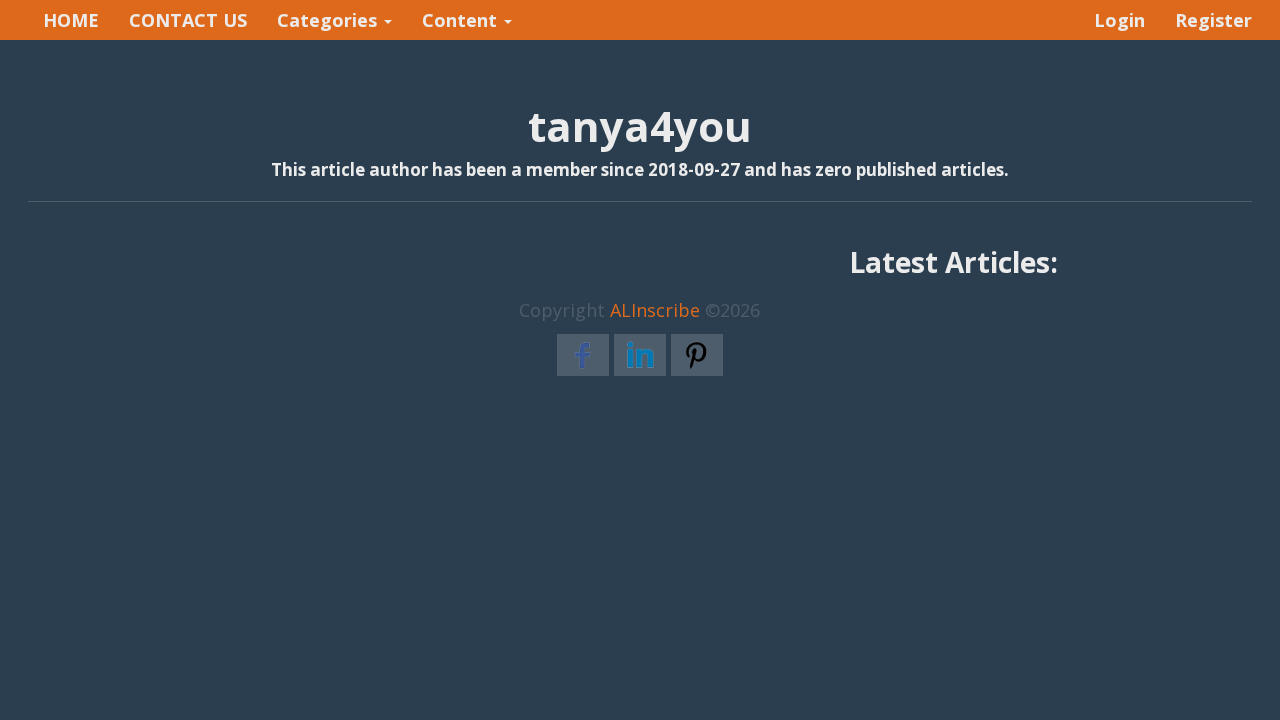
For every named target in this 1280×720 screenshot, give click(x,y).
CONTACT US (188, 20)
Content (462, 20)
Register (1213, 20)
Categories (329, 20)
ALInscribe (655, 310)
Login (1119, 20)
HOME (71, 20)
